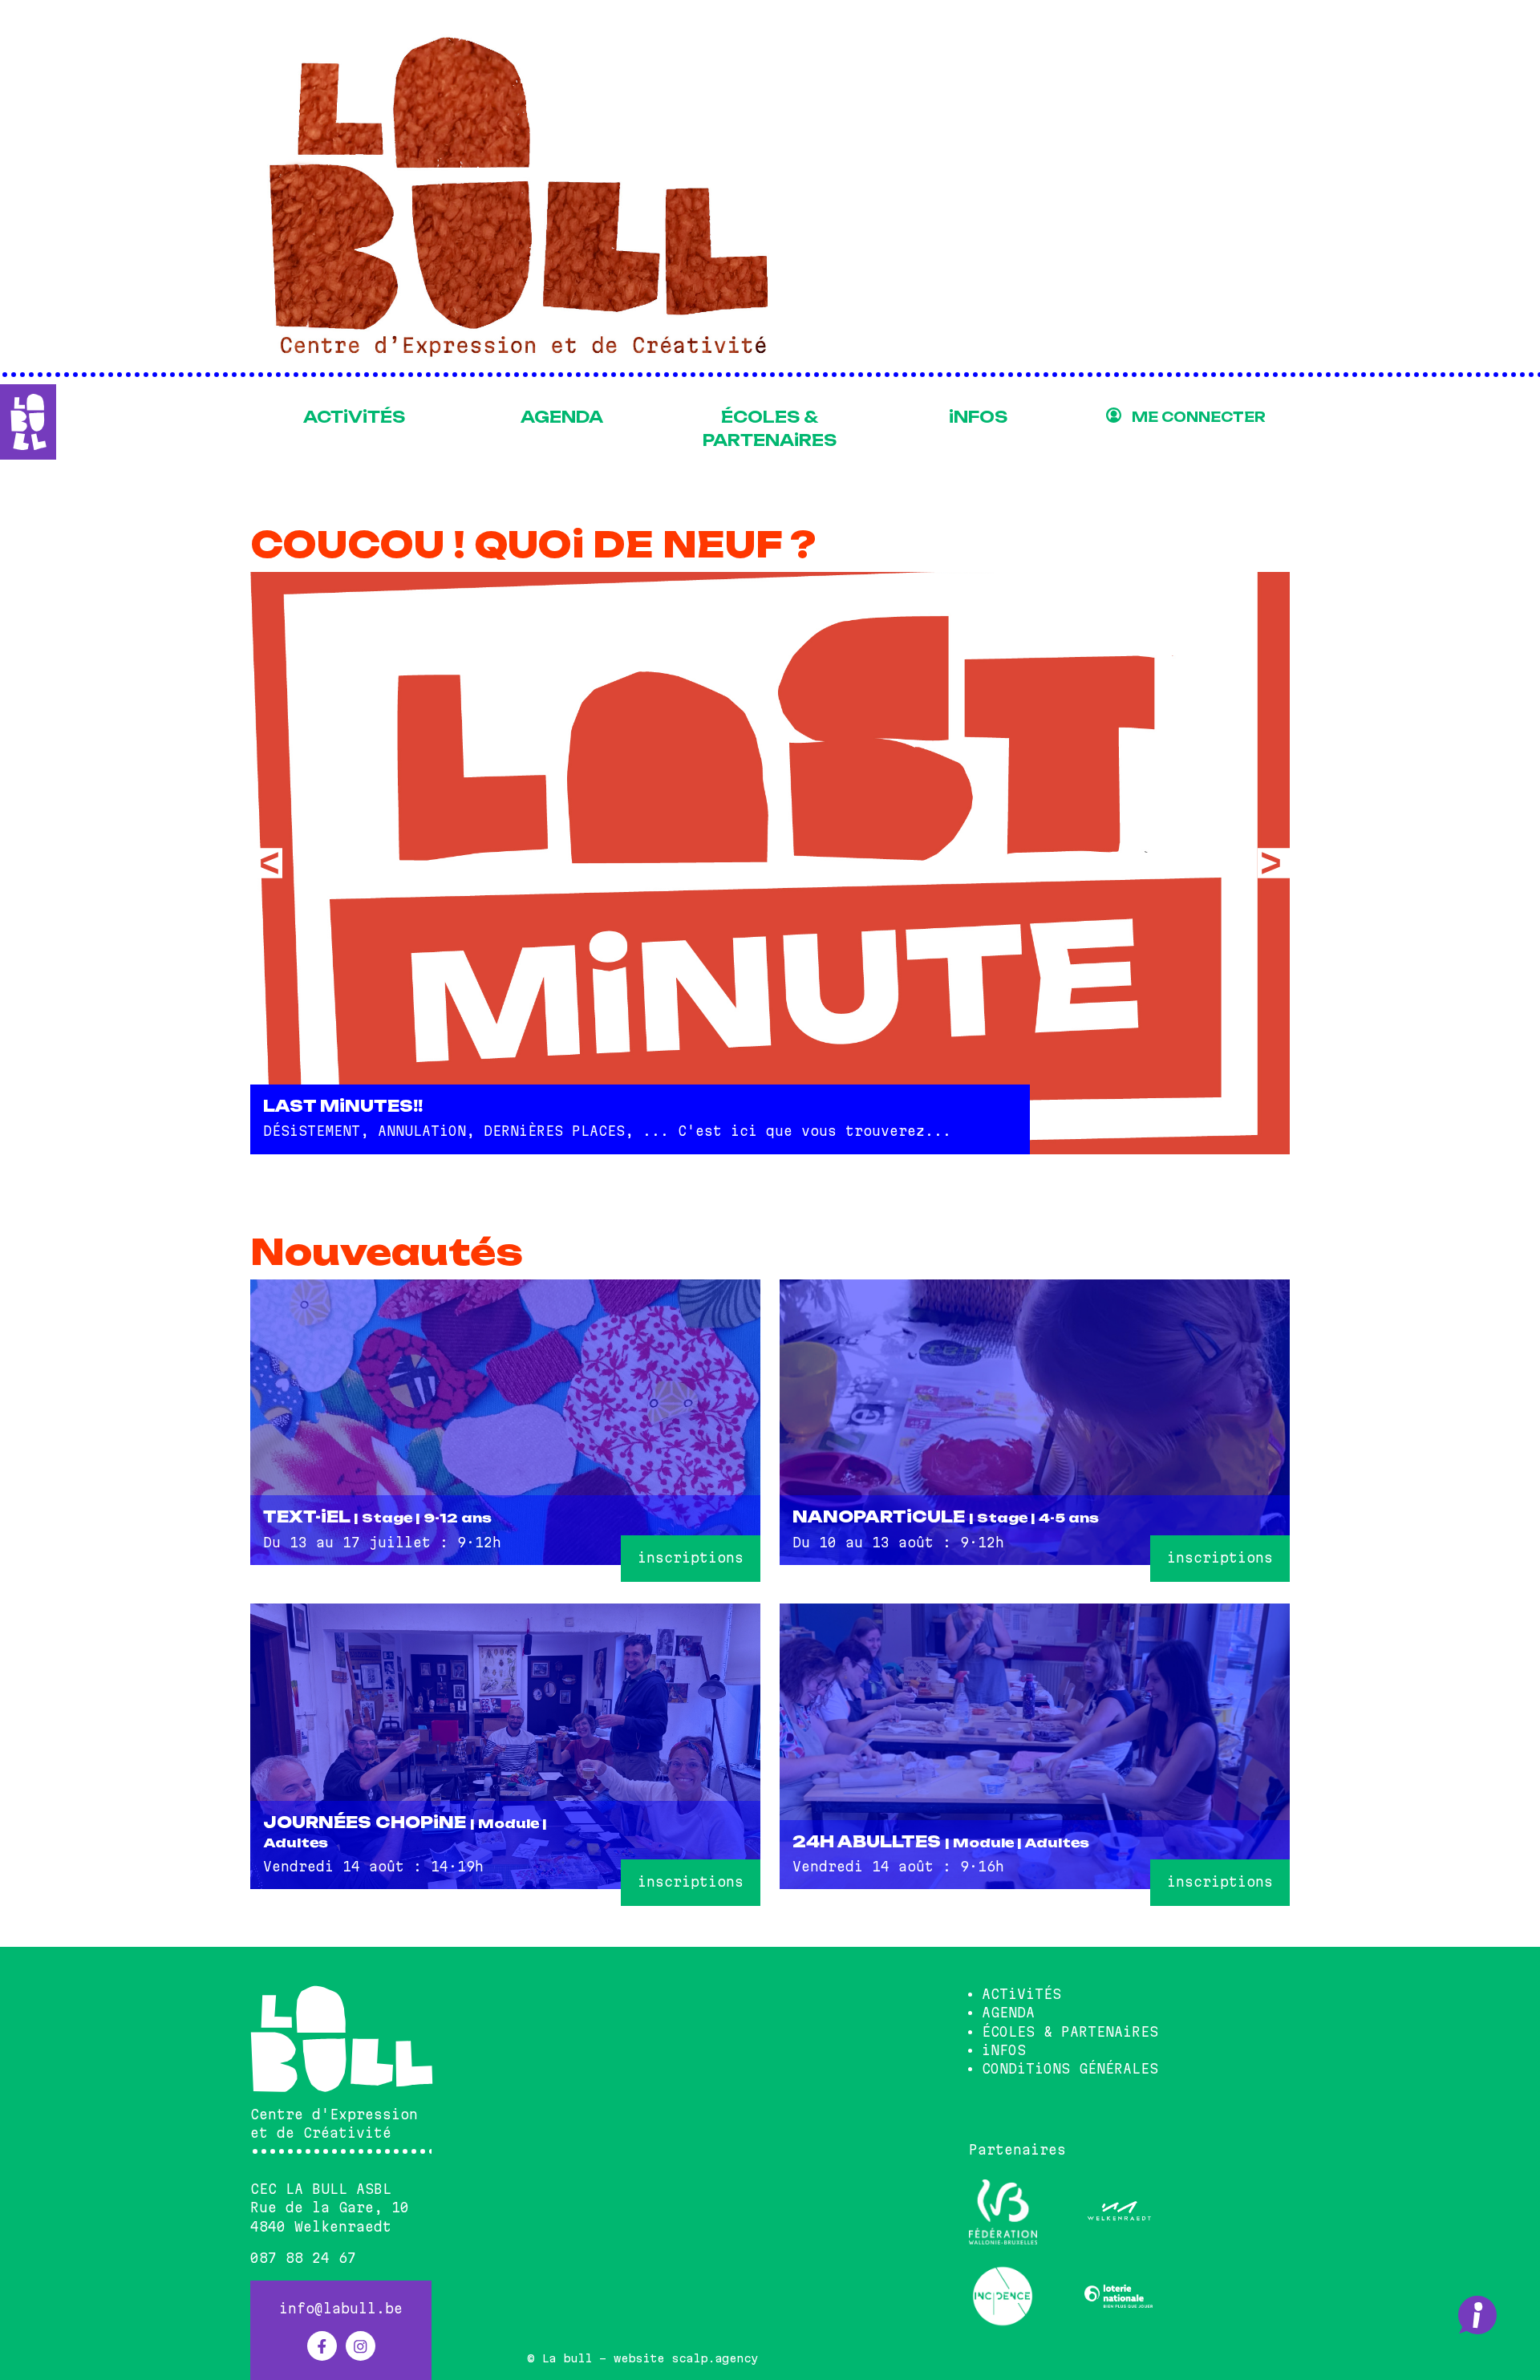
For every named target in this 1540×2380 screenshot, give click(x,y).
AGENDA (562, 417)
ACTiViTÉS (354, 417)
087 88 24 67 (303, 2258)
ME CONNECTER (1199, 417)
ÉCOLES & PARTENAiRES (770, 429)
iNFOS (978, 417)
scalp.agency (715, 2358)
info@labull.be (341, 2309)
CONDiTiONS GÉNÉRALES (1070, 2069)
